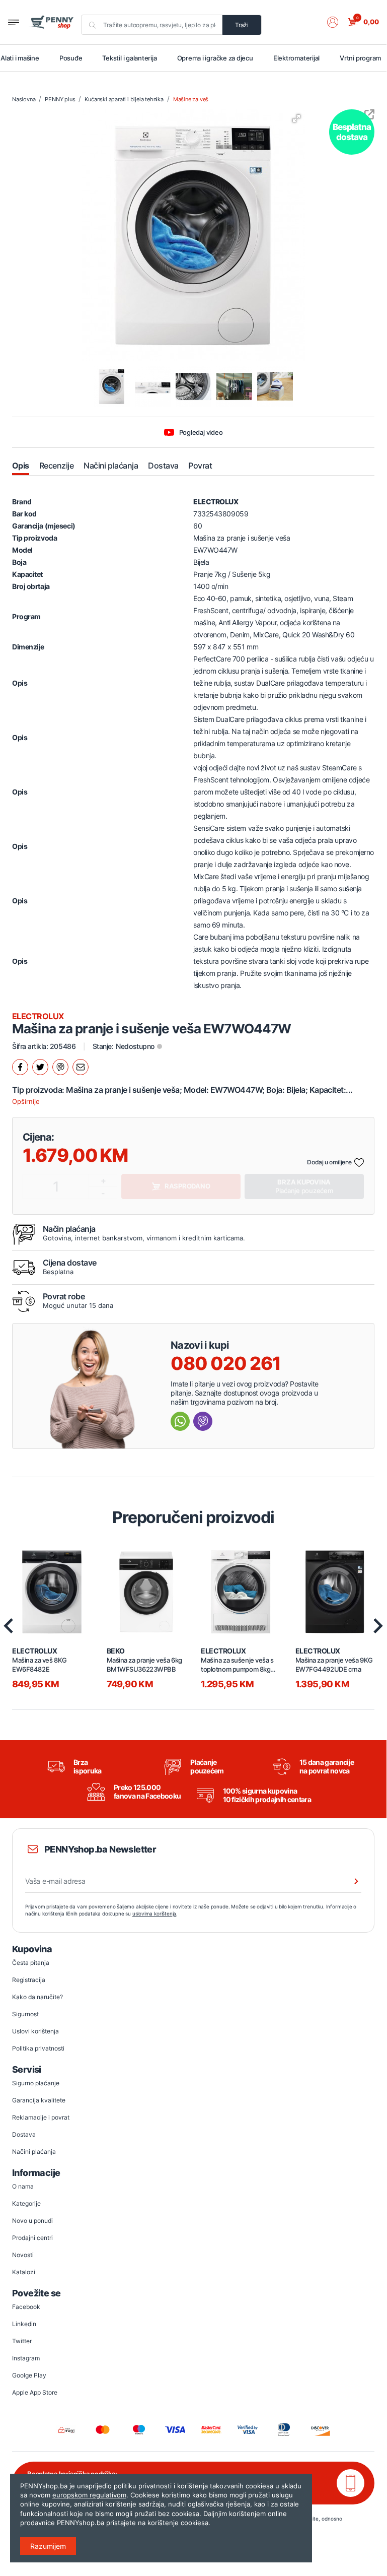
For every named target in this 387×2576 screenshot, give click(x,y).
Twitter (22, 2341)
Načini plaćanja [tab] (111, 466)
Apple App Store (35, 2392)
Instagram (26, 2358)
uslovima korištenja (154, 1913)
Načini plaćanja (34, 2152)
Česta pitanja (31, 1963)
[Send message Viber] (203, 1421)
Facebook (26, 2307)
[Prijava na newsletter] (350, 1881)
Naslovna (24, 99)
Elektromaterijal (296, 58)
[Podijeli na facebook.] (20, 1067)
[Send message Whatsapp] (180, 1421)
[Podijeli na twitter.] (40, 1067)
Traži (242, 25)
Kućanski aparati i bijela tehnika (124, 99)
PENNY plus (60, 99)
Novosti (23, 2255)
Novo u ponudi (32, 2221)
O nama (23, 2186)
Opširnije (26, 1101)
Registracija (29, 1980)
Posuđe (71, 58)
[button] (338, 22)
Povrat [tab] (200, 466)
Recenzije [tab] (56, 466)
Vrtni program (360, 58)
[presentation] (378, 1626)
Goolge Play (29, 2375)
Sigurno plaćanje (36, 2083)
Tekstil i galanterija (129, 58)
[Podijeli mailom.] (81, 1067)
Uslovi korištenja (35, 2031)
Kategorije (26, 2203)
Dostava (24, 2134)
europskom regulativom (89, 2495)
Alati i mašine (20, 58)
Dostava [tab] (163, 466)
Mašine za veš (191, 99)
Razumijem (48, 2546)
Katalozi (24, 2272)
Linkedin (24, 2324)
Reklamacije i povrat (41, 2117)
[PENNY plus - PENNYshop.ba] (51, 22)
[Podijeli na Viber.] (60, 1067)
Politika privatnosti (38, 2048)
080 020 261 (226, 1363)
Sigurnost (25, 2014)
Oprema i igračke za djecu (215, 58)
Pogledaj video (201, 432)
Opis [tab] (21, 466)
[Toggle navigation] (14, 22)
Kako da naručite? (37, 1997)
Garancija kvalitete (39, 2100)
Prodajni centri (32, 2238)
